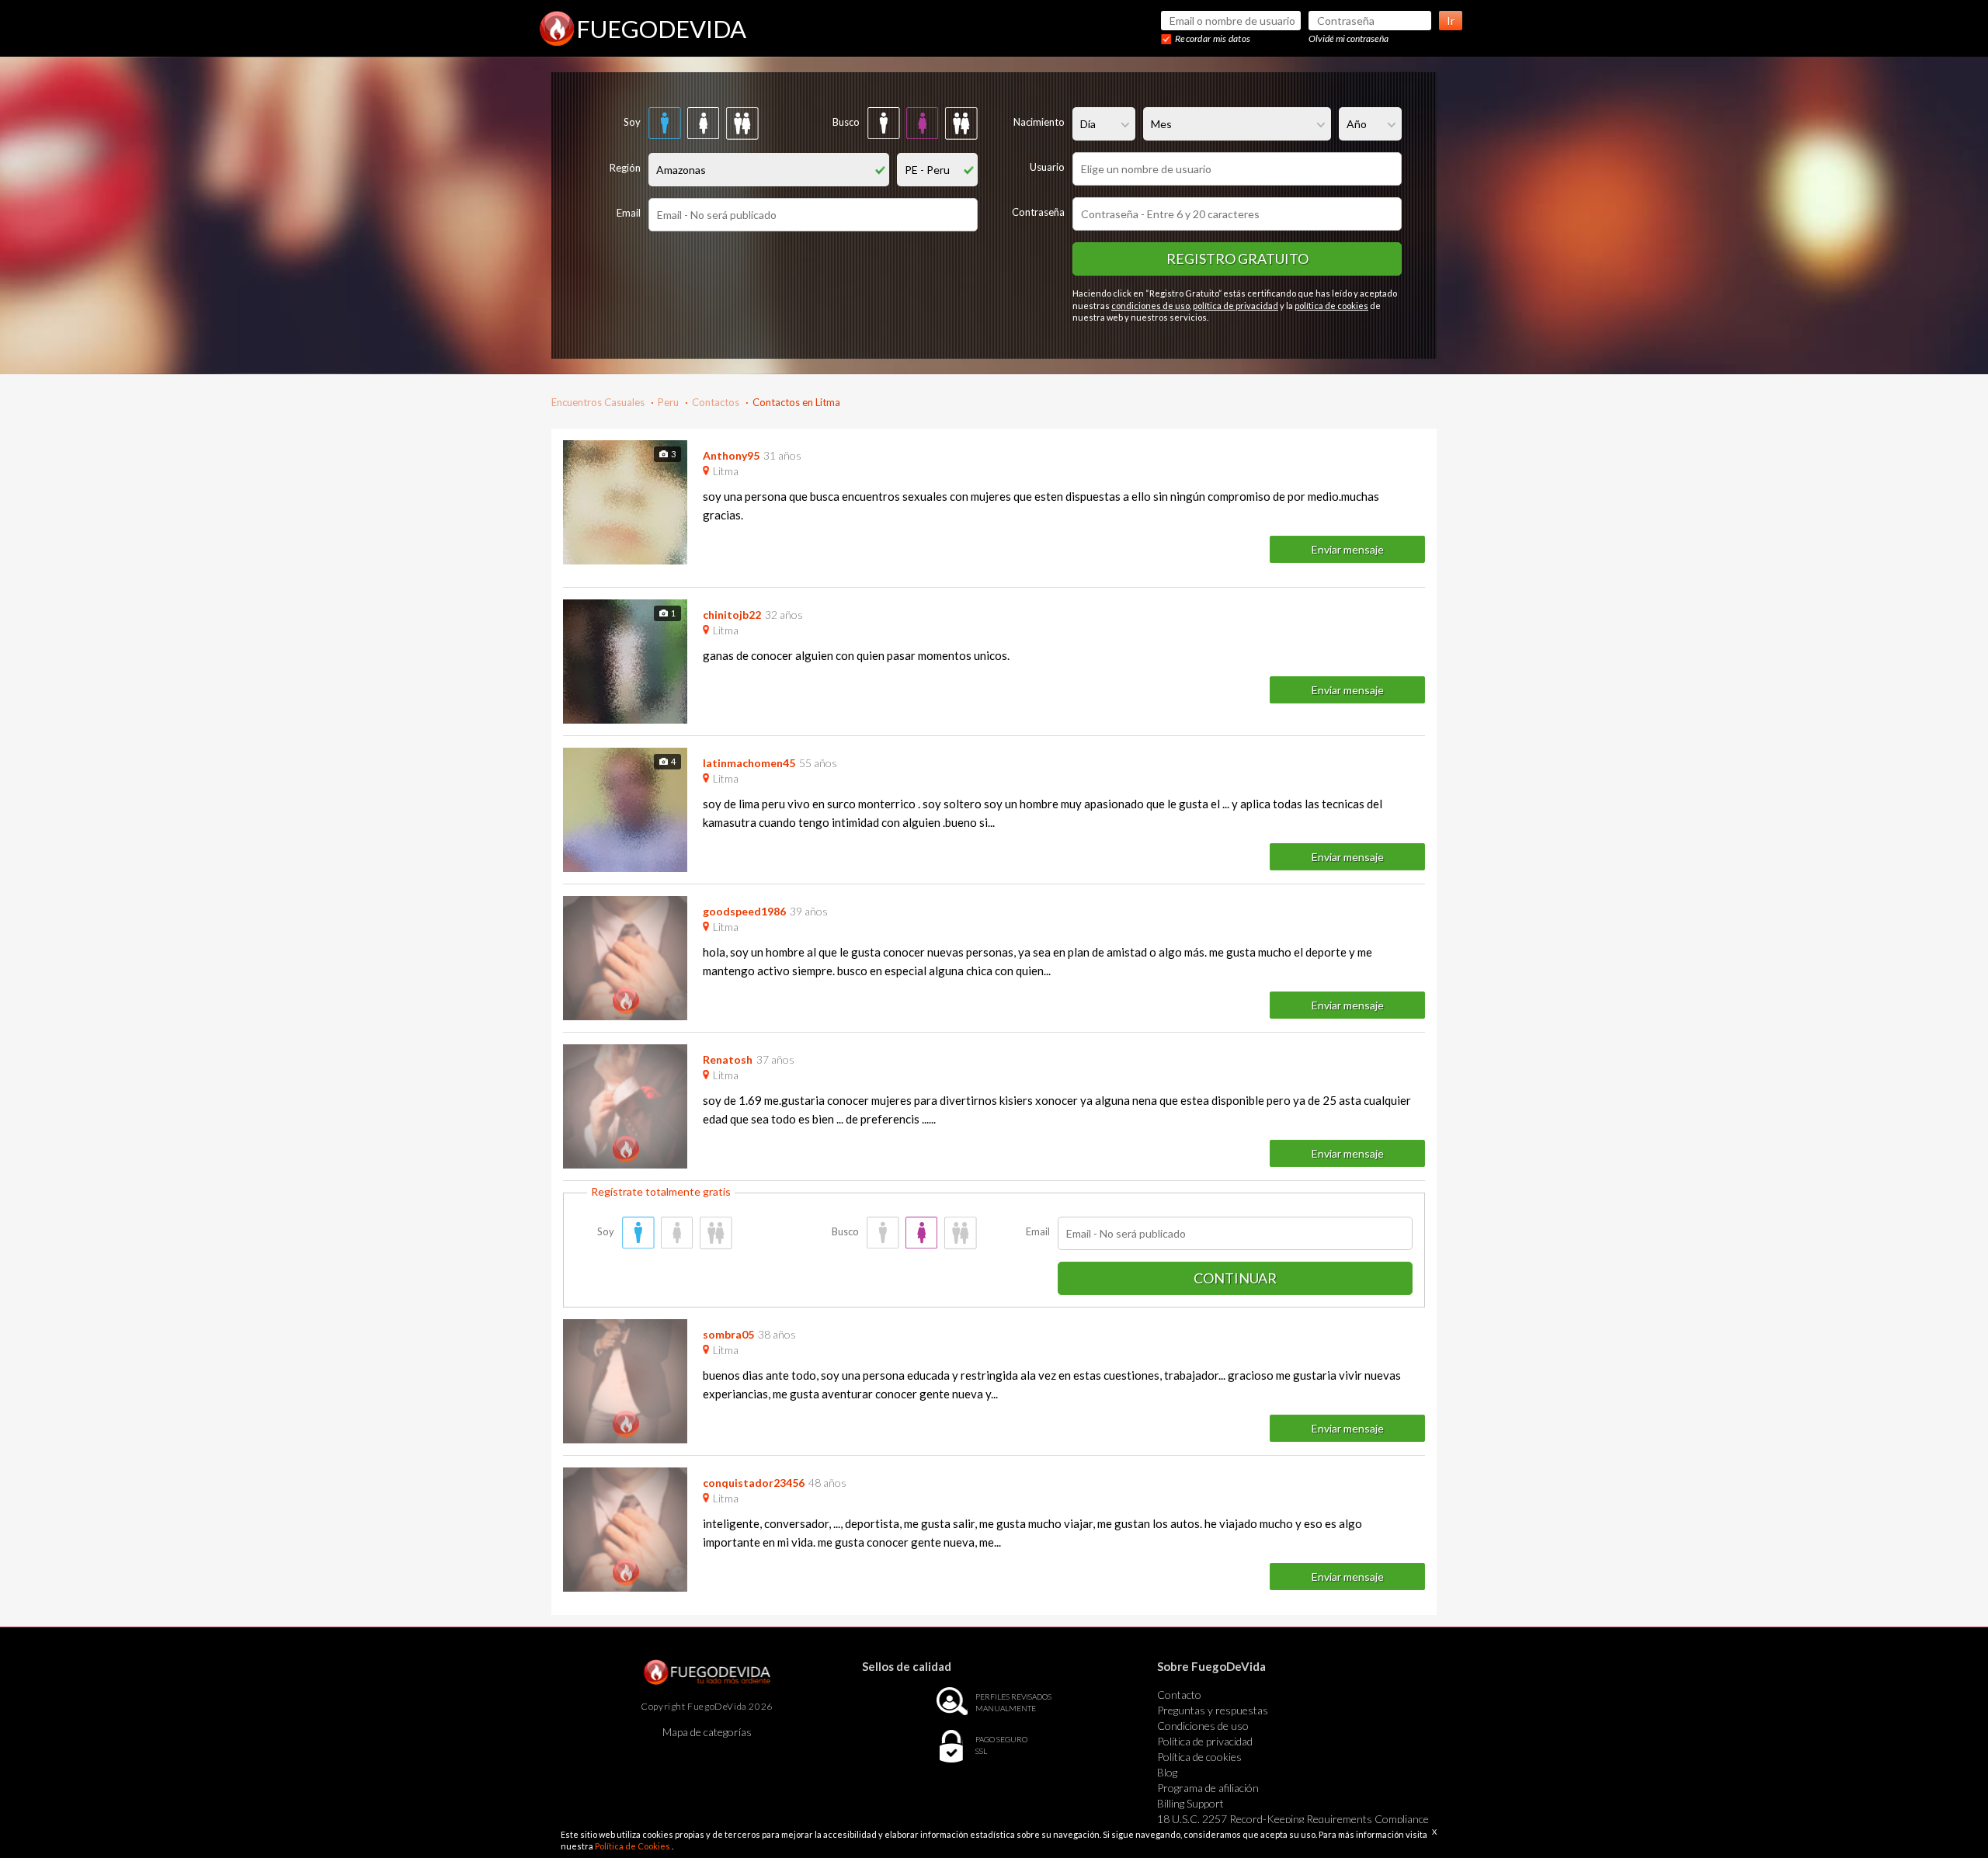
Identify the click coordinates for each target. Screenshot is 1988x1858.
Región (625, 168)
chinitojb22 (732, 615)
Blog (1167, 1772)
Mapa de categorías (707, 1732)
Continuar (1235, 1278)
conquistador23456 (754, 1483)
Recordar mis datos (1213, 38)
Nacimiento (1039, 122)
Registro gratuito (1237, 259)
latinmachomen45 (749, 763)
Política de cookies (1199, 1757)
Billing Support (1190, 1803)
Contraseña (1038, 212)
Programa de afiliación (1208, 1788)
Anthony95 (731, 455)
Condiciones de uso (1203, 1726)
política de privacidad (1236, 306)
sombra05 (728, 1334)
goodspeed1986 (744, 911)
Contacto (1179, 1695)
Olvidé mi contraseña (1349, 38)
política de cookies (1331, 306)
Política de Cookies (633, 1846)
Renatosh (728, 1059)
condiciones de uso (1150, 306)
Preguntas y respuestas (1213, 1710)
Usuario (1047, 167)
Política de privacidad (1205, 1741)
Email (629, 213)
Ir (1451, 21)
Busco (846, 122)
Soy (632, 122)
